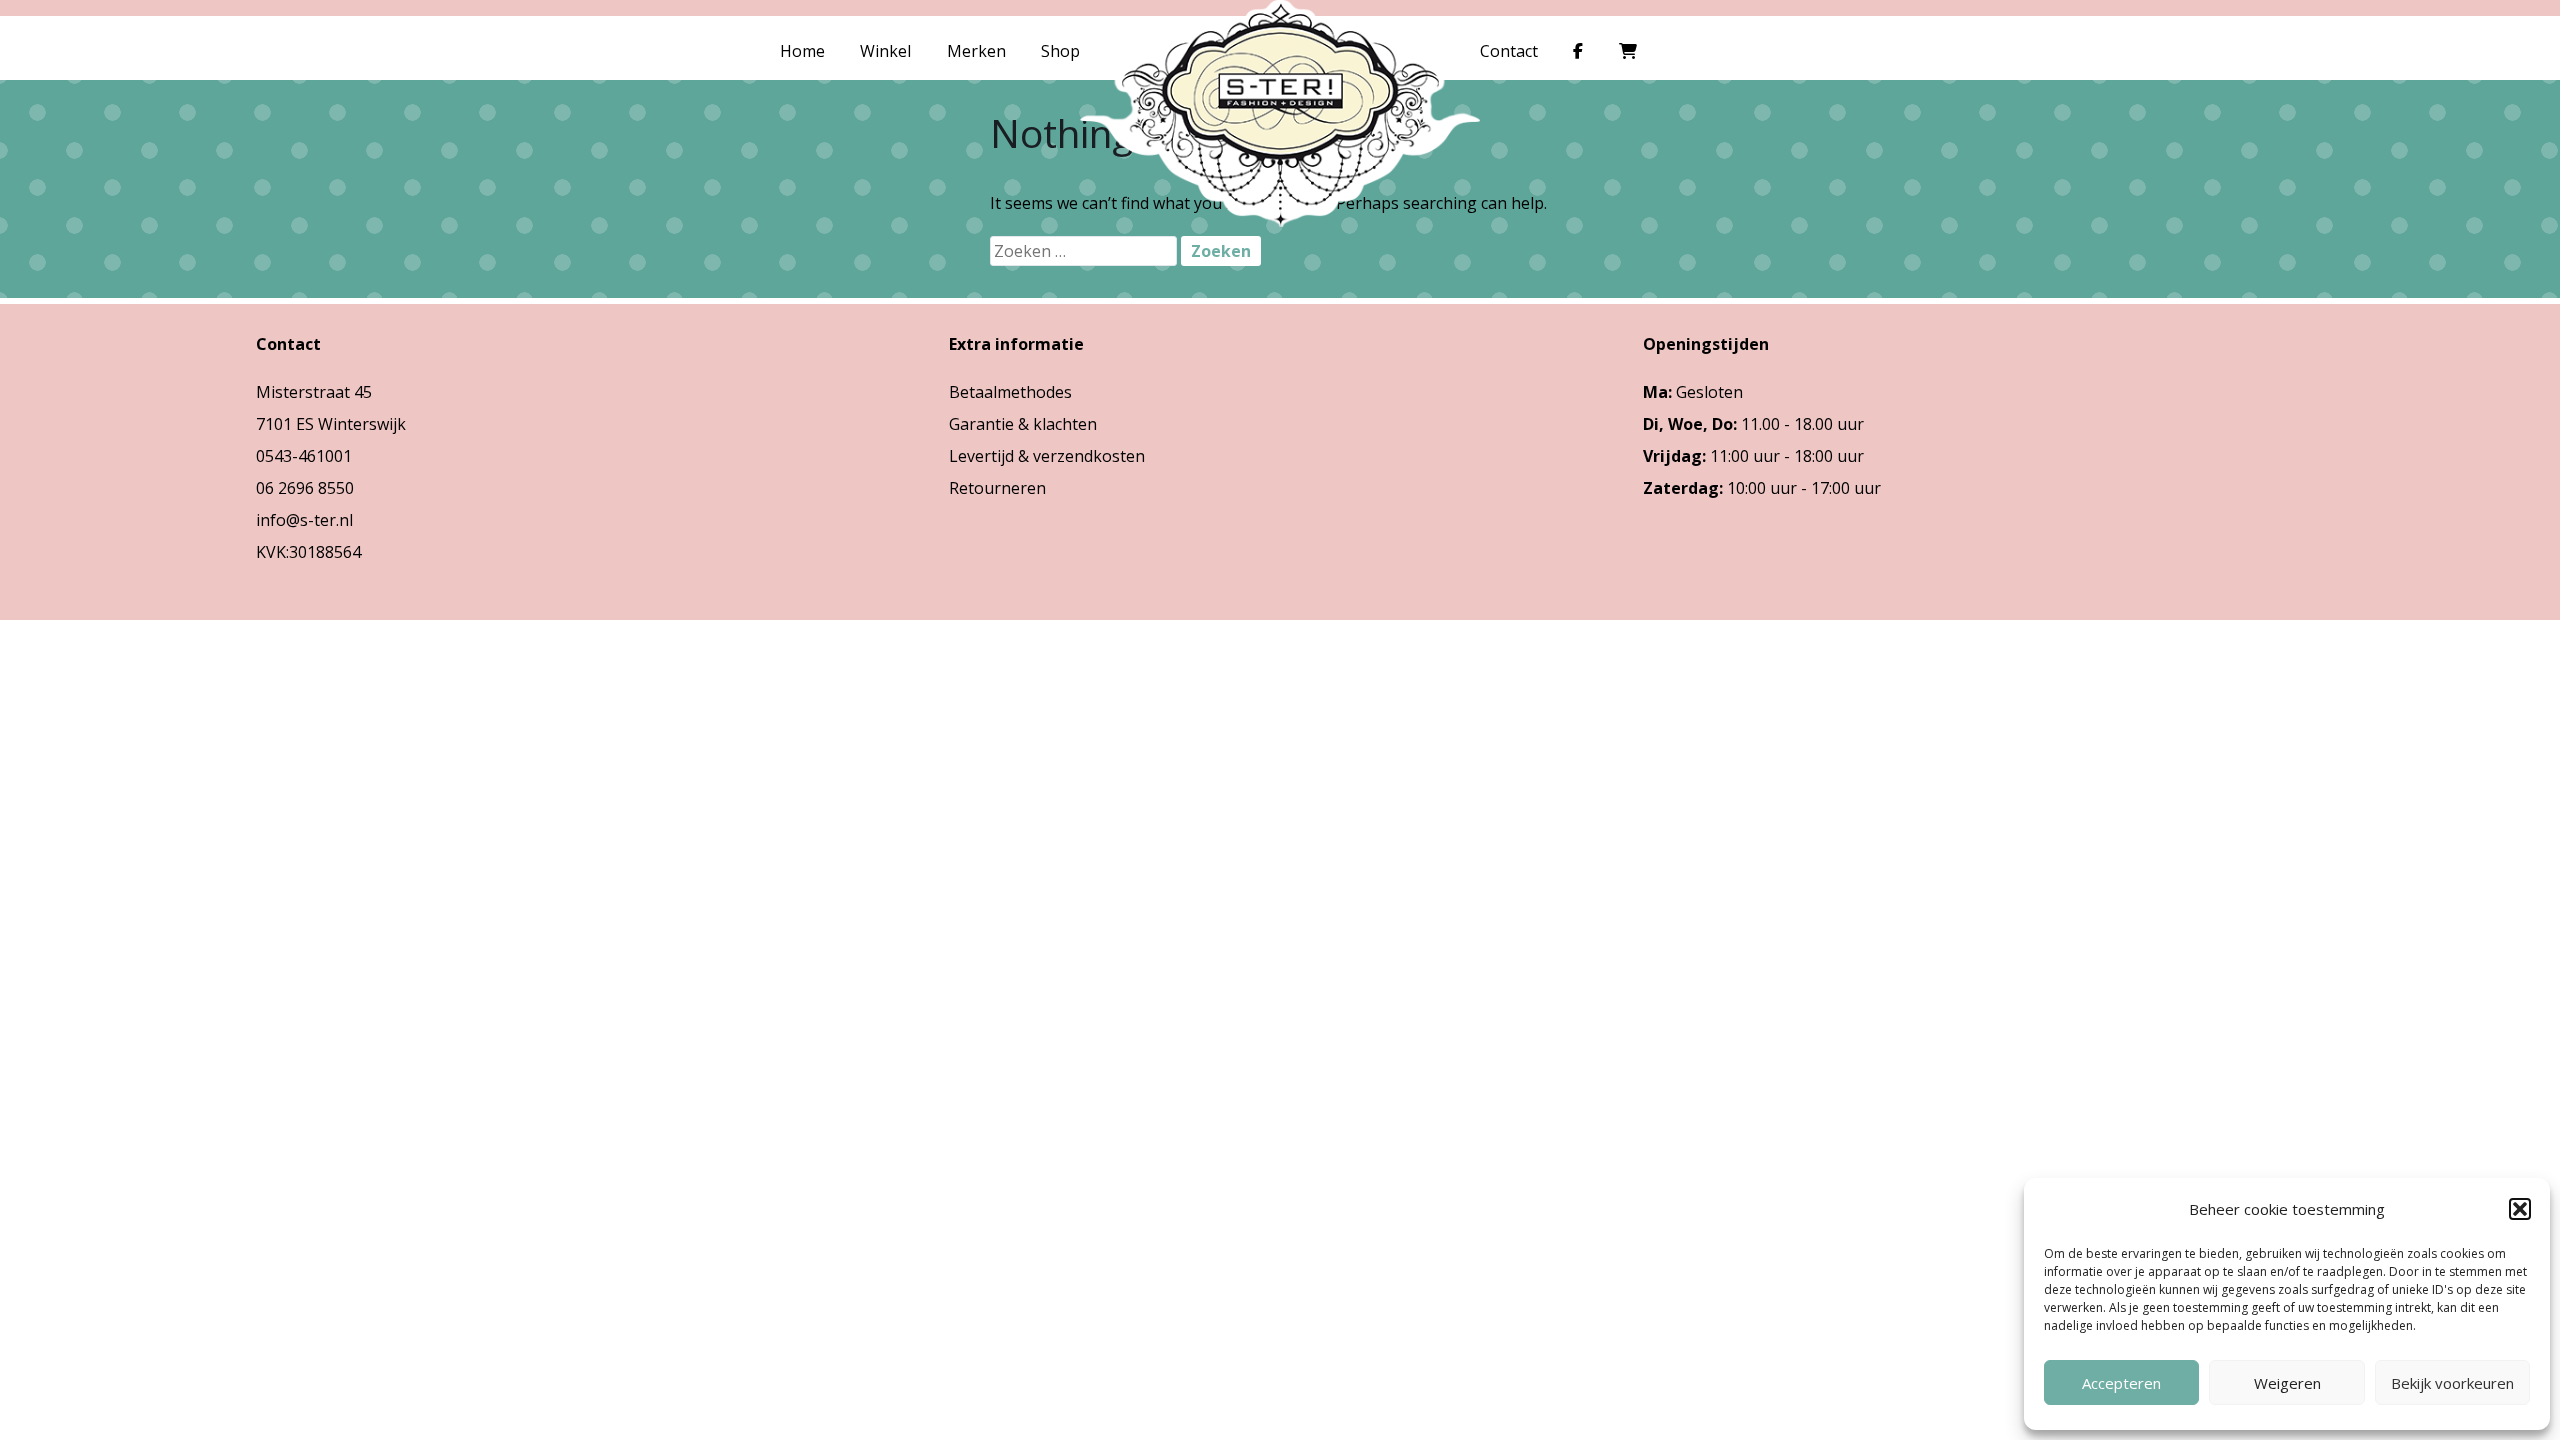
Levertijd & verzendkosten (1047, 456)
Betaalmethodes (1010, 392)
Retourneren (997, 488)
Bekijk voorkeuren (2452, 1383)
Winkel (885, 51)
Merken (976, 51)
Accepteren (2121, 1383)
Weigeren (2287, 1383)
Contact (1509, 51)
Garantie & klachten (1023, 424)
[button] (2520, 1209)
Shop (1060, 51)
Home (802, 51)
